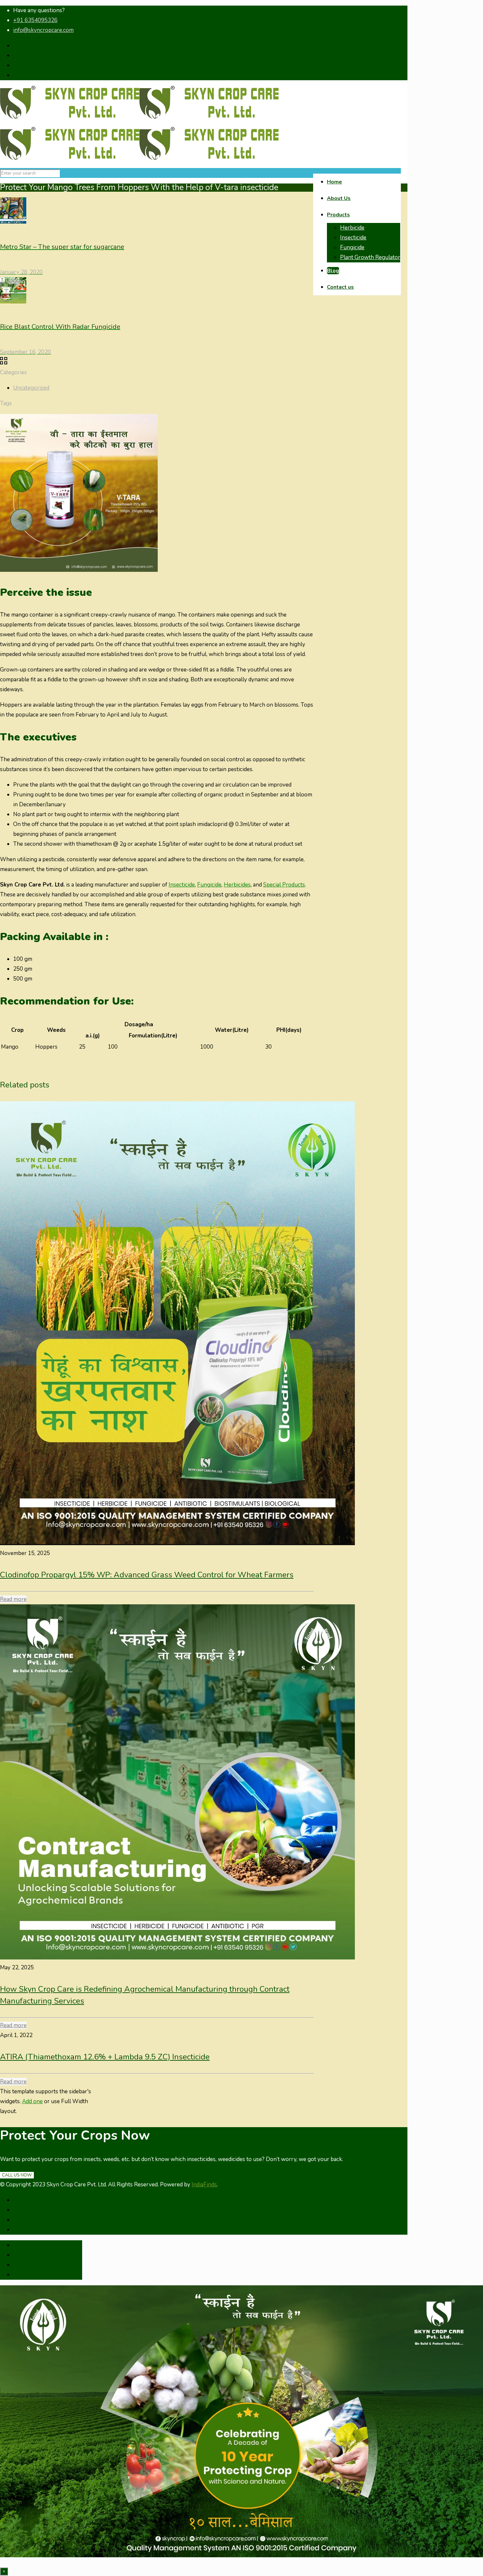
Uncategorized (31, 388)
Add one (32, 2101)
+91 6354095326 (35, 20)
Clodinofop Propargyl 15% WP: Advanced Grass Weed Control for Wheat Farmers (147, 1575)
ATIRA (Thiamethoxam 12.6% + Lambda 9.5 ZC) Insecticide (105, 2057)
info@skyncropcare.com (43, 30)
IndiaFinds (204, 2185)
